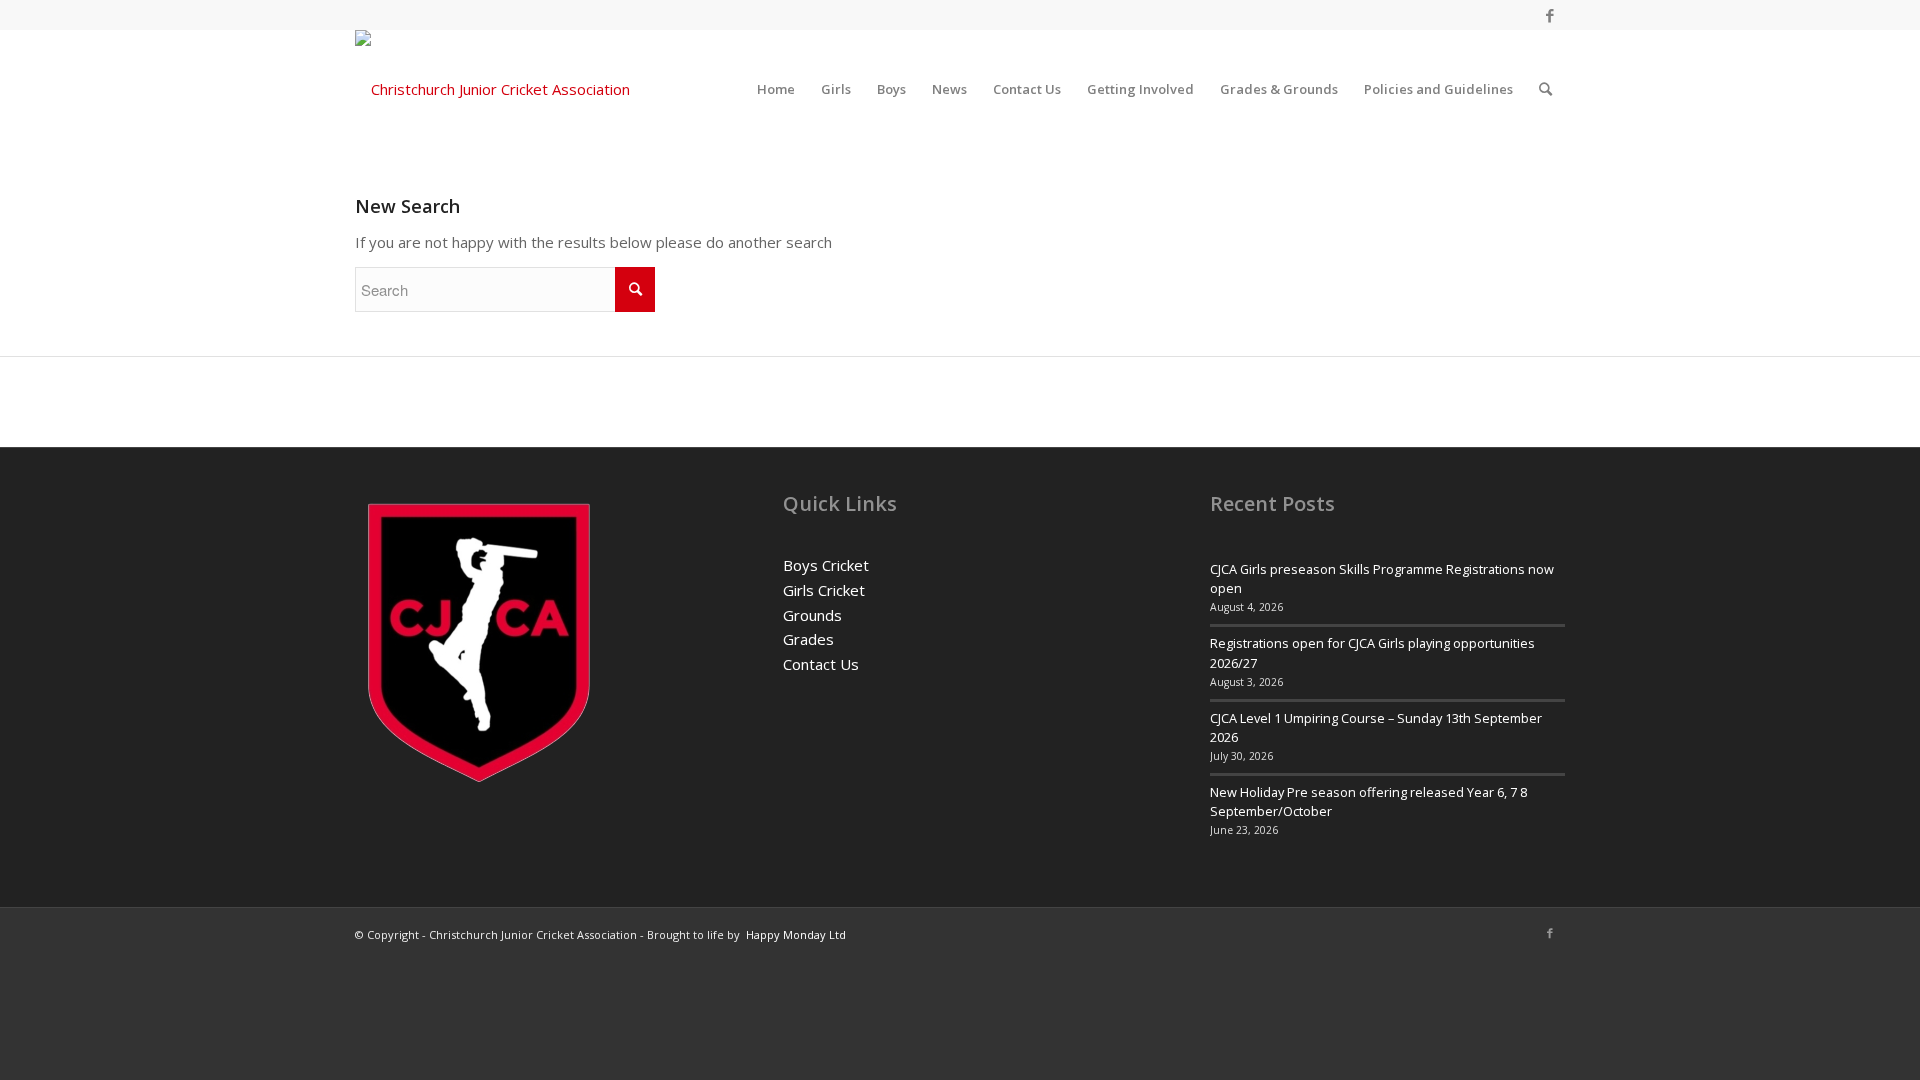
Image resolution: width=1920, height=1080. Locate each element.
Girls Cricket (824, 590)
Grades (808, 639)
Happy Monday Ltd (796, 934)
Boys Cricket (826, 565)
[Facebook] (1550, 15)
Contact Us (821, 664)
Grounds (812, 615)
